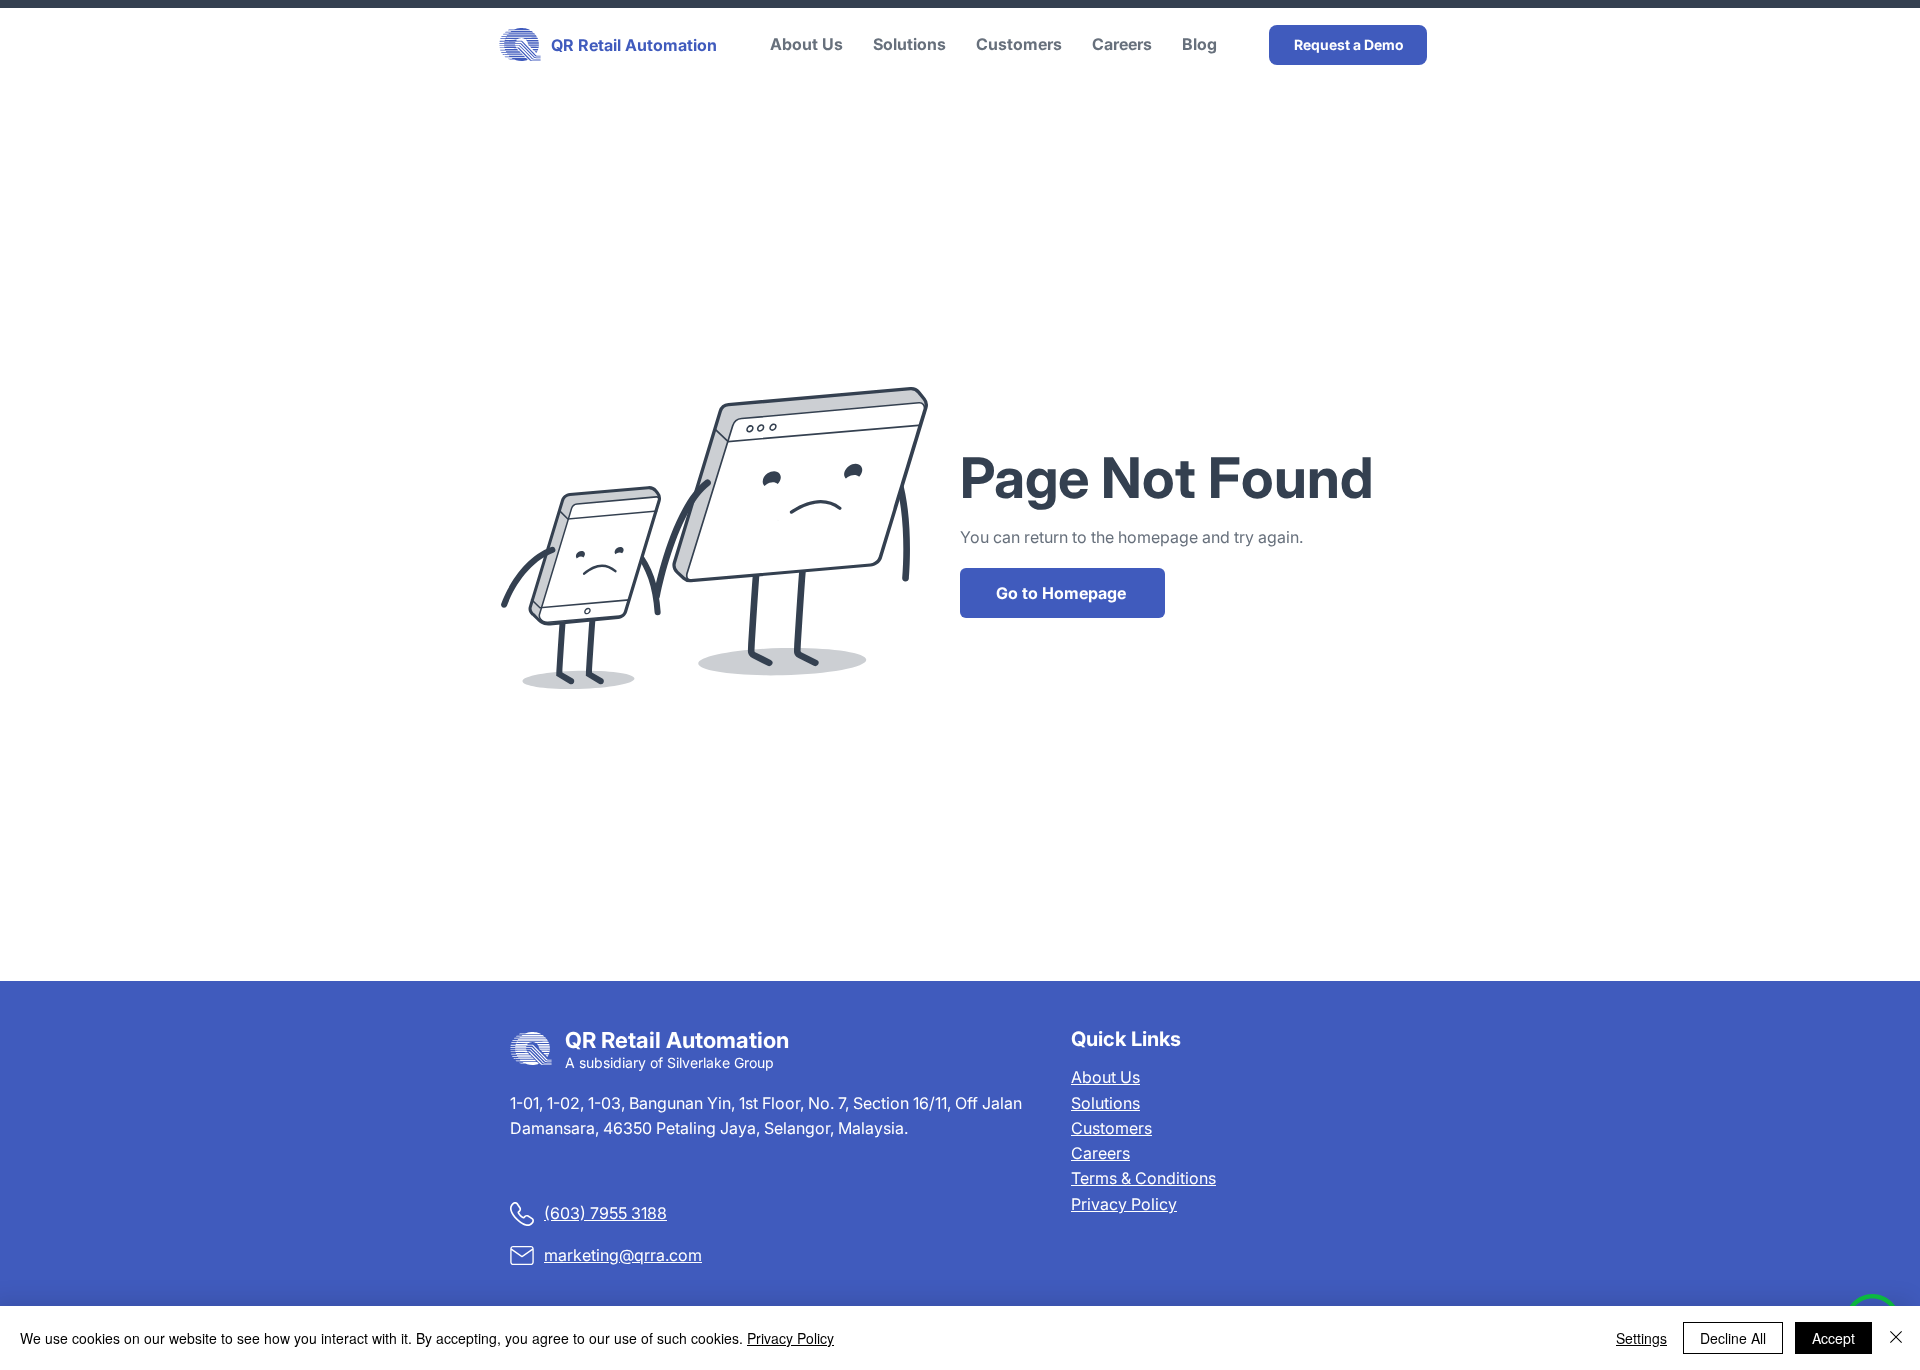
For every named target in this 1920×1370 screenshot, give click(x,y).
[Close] (1896, 1338)
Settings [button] (1641, 1338)
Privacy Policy (1124, 1204)
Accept (1833, 1338)
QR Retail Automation (634, 45)
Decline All (1733, 1338)
